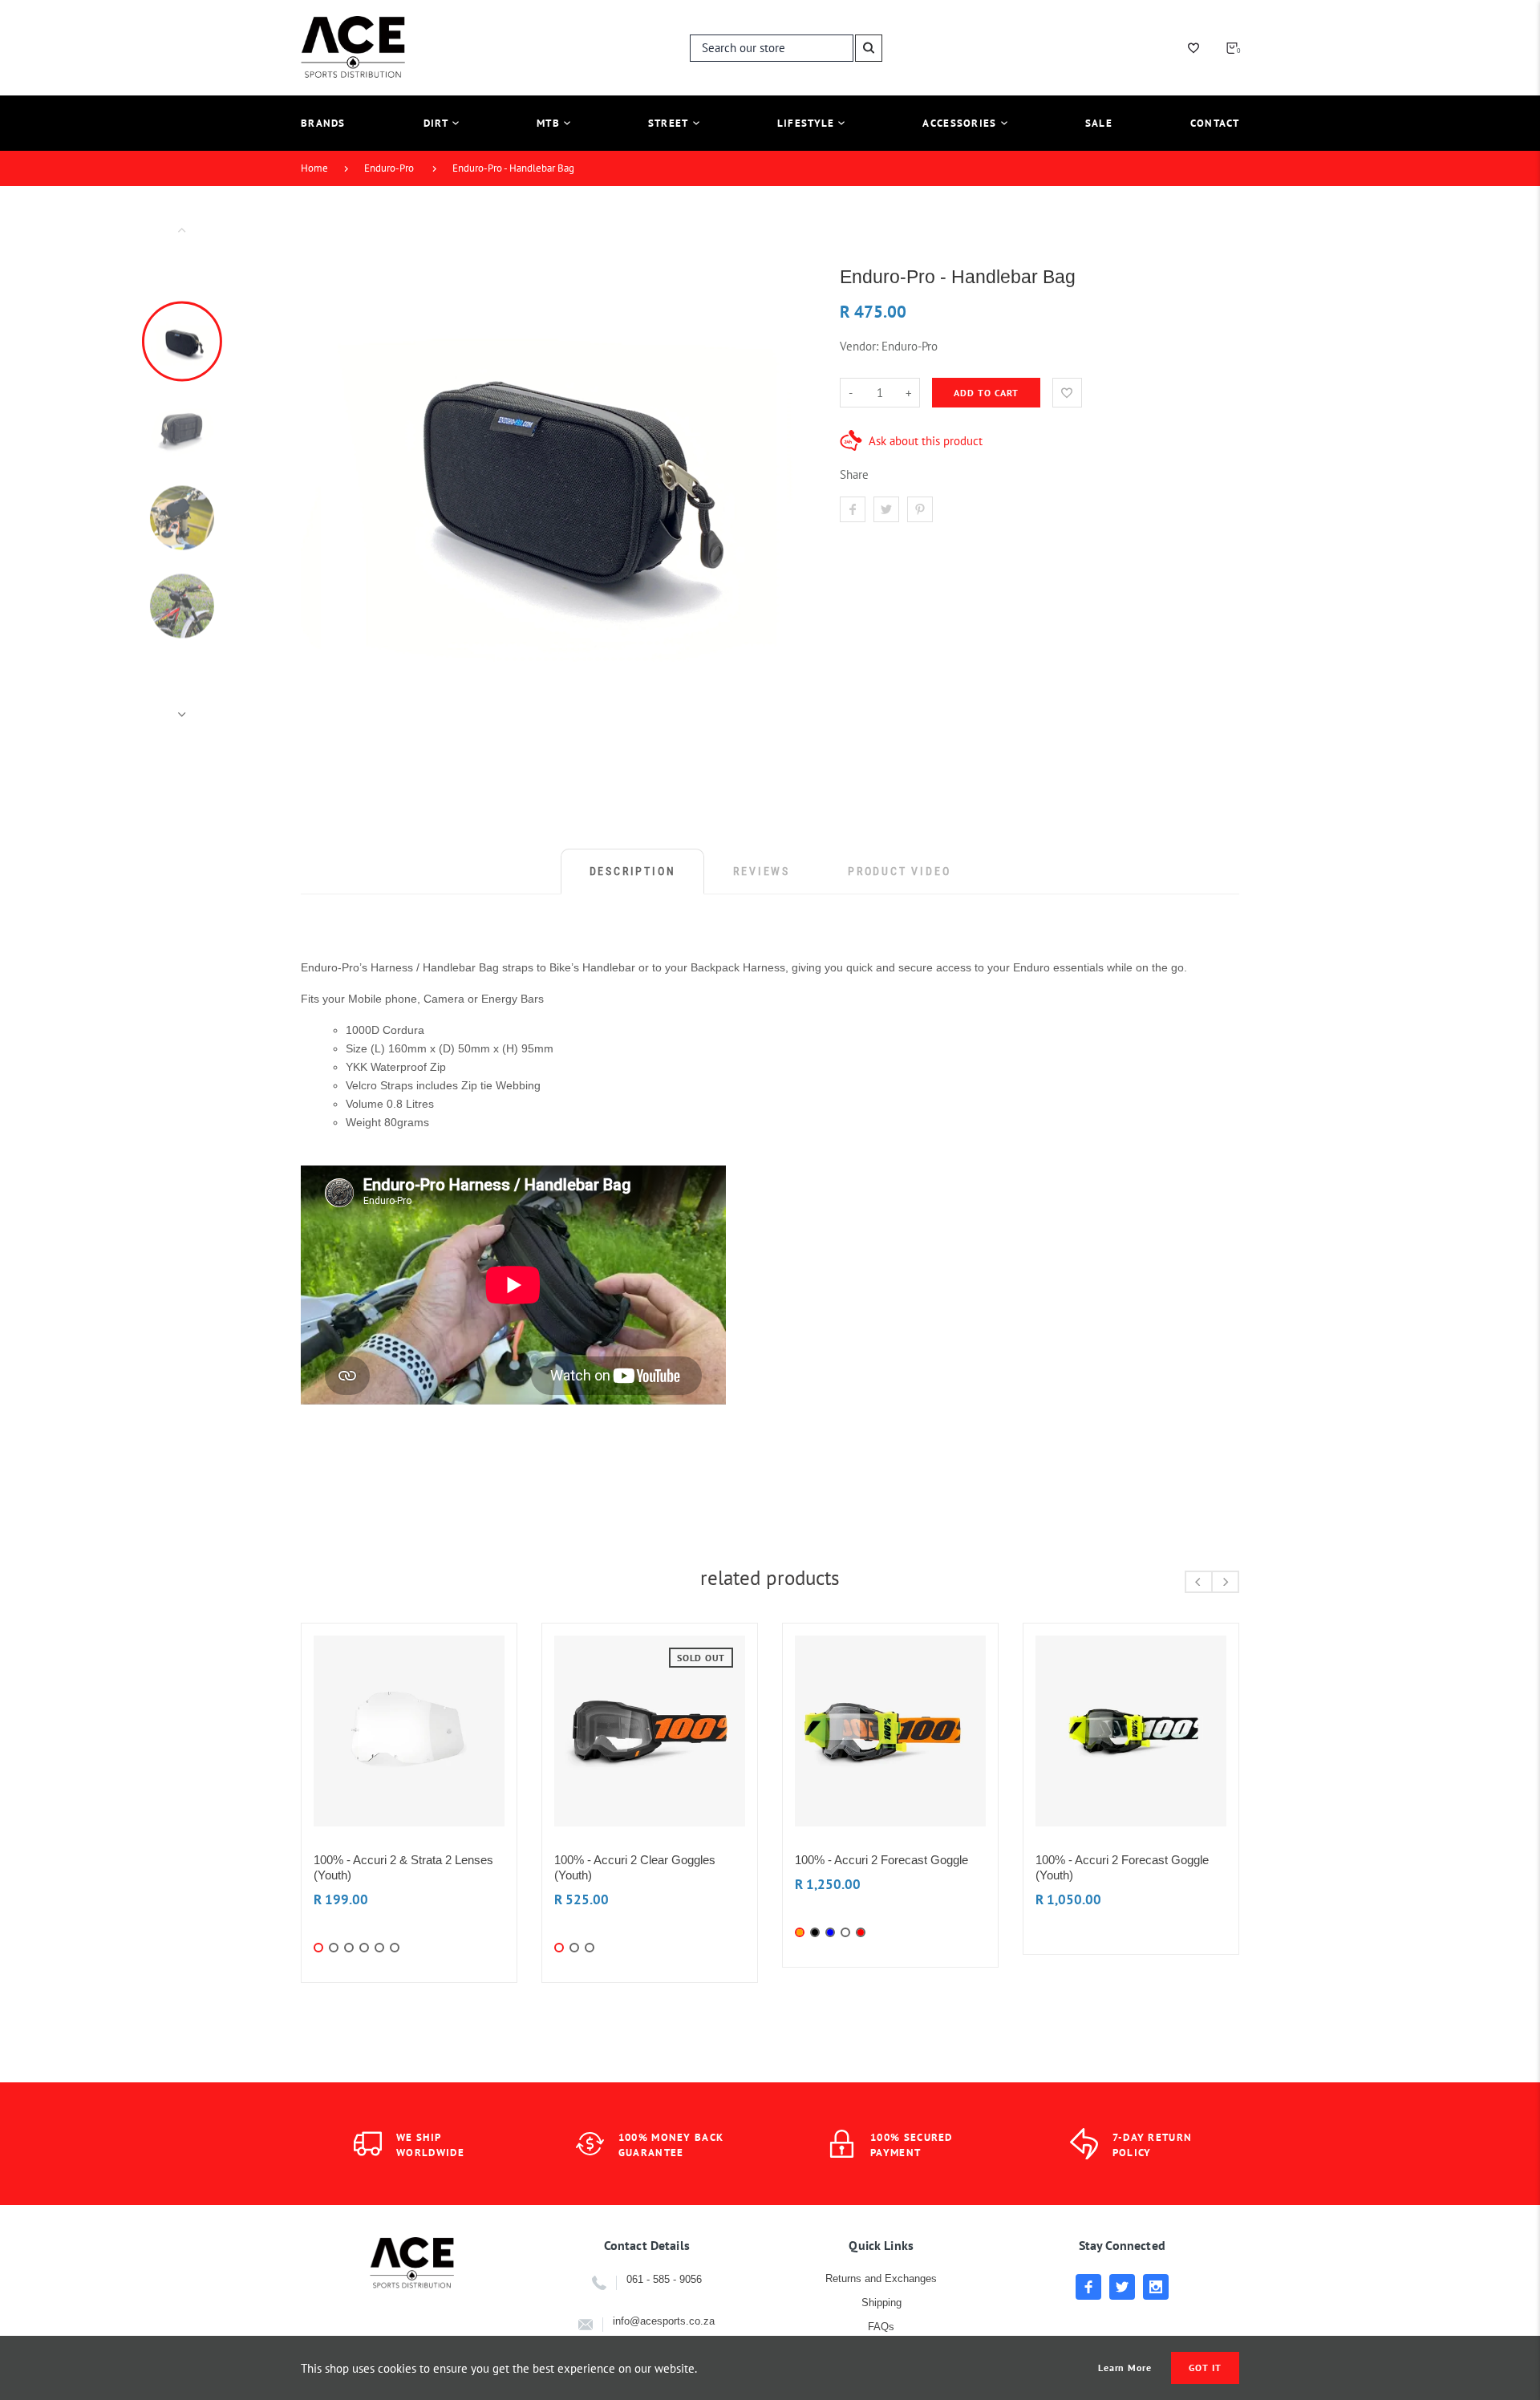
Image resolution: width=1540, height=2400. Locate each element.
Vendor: (859, 346)
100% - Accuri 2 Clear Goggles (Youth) (635, 1867)
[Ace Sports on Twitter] (1122, 2287)
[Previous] (320, 472)
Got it (1205, 2368)
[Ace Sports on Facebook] (1088, 2287)
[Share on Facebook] (853, 509)
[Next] (788, 472)
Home (314, 168)
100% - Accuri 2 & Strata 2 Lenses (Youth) (403, 1867)
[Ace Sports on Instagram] (1156, 2287)
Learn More (1125, 2368)
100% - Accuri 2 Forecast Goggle (881, 1860)
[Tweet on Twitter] (886, 509)
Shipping (881, 2303)
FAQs (881, 2327)
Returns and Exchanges (881, 2278)
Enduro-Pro (389, 168)
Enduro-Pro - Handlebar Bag (513, 168)
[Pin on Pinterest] (920, 509)
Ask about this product (926, 441)
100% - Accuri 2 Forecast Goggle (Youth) (1122, 1867)
